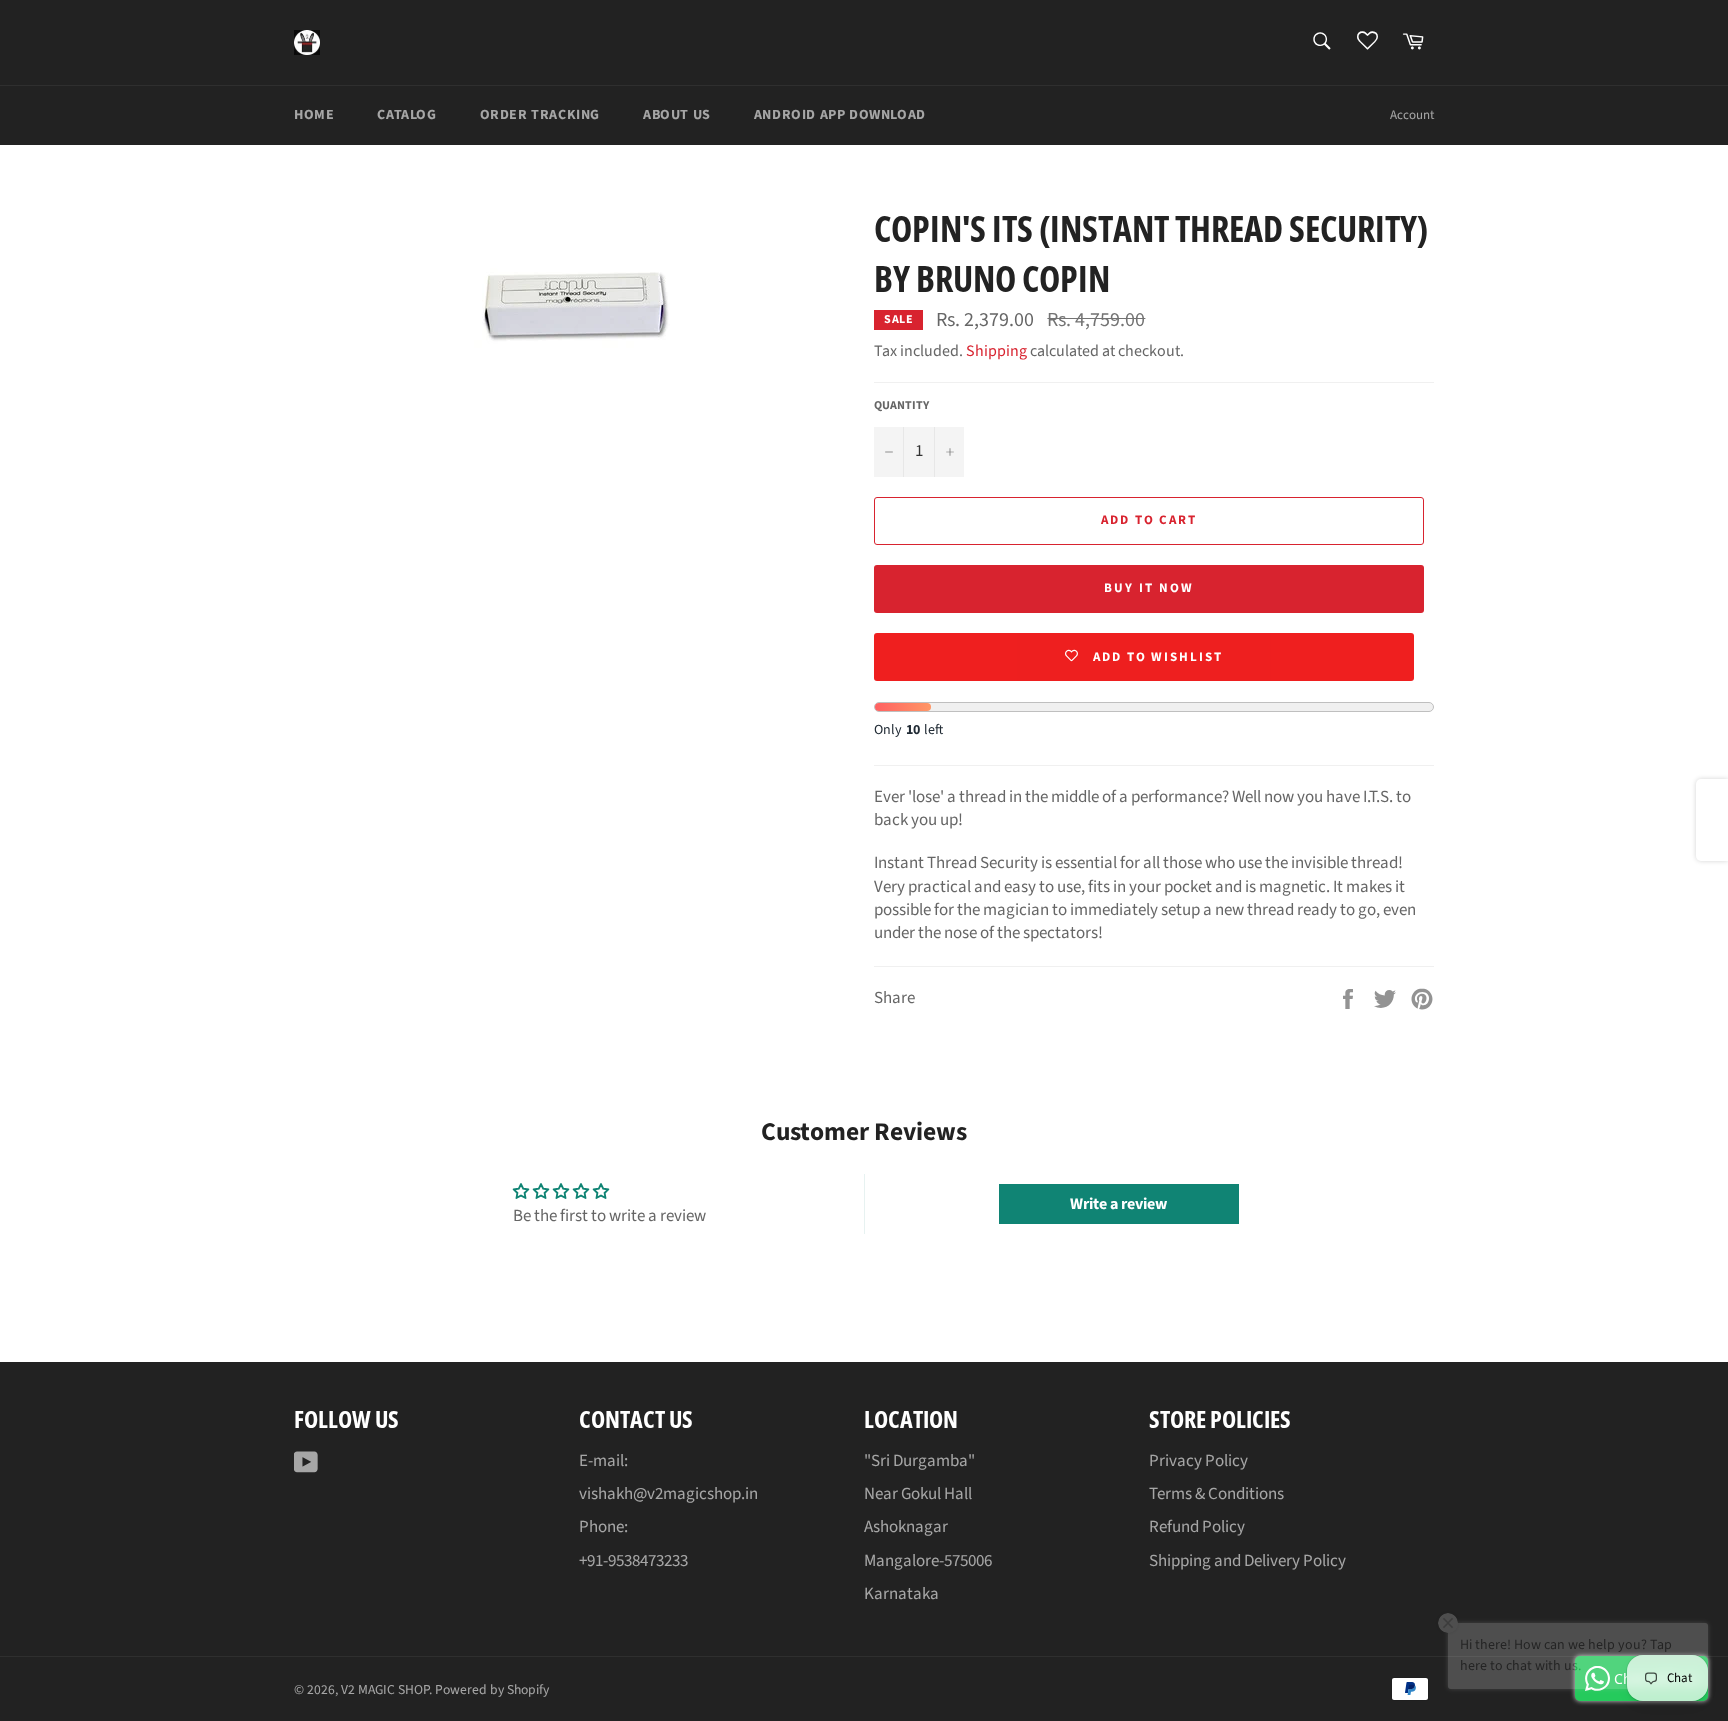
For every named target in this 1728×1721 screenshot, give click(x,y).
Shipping (996, 351)
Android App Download (840, 115)
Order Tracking (540, 115)
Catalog (406, 115)
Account (1412, 115)
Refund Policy (1197, 1527)
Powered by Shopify (492, 1689)
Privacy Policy (1198, 1461)
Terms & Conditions (1216, 1494)
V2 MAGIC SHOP (385, 1689)
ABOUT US (677, 115)
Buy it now (1149, 588)
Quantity (901, 406)
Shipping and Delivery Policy (1247, 1561)
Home (314, 115)
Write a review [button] (1118, 1204)
